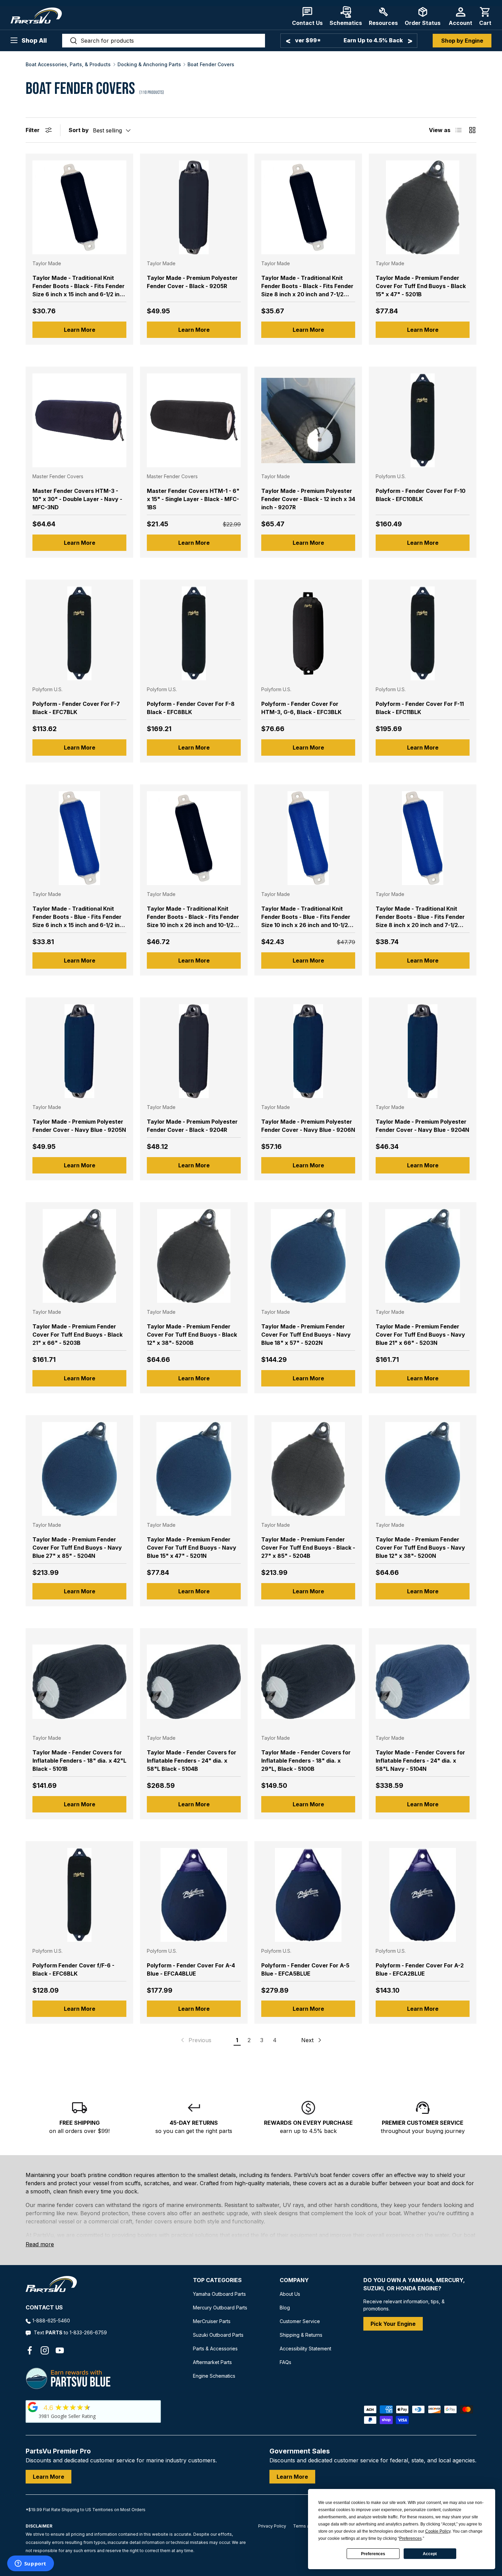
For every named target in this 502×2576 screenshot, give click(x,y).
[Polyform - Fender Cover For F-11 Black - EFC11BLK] (423, 633)
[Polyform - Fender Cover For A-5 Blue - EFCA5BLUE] (308, 1895)
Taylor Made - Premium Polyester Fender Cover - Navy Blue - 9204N (422, 1126)
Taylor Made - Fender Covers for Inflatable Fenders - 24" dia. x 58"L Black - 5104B (192, 1761)
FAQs (285, 2362)
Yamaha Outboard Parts (219, 2294)
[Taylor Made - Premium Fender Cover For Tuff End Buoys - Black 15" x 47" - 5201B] (423, 207)
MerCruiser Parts (212, 2321)
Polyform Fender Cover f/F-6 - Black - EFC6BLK (73, 1969)
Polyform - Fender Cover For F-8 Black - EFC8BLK (191, 708)
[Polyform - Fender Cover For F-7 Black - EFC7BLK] (79, 633)
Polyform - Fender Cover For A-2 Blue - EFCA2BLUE (420, 1969)
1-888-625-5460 (51, 2321)
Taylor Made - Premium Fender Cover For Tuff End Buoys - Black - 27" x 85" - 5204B (308, 1548)
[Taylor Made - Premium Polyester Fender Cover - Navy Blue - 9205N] (79, 1051)
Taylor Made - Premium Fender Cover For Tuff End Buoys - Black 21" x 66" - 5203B (78, 1335)
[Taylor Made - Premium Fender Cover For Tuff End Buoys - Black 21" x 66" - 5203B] (79, 1256)
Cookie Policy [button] (438, 2531)
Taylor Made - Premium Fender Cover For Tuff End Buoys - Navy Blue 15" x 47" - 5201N (192, 1548)
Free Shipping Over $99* (349, 40)
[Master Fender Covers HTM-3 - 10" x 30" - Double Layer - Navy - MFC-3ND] (79, 420)
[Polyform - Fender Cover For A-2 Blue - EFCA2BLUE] (423, 1895)
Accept (430, 2554)
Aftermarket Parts (212, 2362)
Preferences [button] (410, 2538)
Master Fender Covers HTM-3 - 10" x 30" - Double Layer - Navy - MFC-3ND (77, 499)
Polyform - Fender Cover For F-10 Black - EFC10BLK (421, 495)
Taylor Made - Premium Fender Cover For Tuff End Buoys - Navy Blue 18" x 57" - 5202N (306, 1335)
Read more (40, 2244)
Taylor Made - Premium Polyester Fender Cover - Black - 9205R (192, 282)
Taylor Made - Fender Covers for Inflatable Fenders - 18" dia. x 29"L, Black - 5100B (306, 1761)
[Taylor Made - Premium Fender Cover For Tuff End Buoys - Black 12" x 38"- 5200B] (194, 1256)
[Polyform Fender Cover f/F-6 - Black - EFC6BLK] (79, 1895)
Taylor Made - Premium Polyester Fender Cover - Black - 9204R (192, 1126)
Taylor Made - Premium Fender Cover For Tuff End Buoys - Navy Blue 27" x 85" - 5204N (77, 1548)
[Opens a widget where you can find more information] (30, 2564)
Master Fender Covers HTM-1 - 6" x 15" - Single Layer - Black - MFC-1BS (193, 499)
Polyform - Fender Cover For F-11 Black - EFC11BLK (420, 708)
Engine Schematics (214, 2376)
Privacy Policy (272, 2526)
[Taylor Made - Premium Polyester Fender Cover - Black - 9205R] (194, 207)
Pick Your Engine (393, 2324)
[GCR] (33, 2407)
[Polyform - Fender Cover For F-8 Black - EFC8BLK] (194, 633)
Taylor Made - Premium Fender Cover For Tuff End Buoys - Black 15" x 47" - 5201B (421, 286)
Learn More (80, 330)
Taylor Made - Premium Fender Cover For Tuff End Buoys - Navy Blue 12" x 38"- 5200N (420, 1548)
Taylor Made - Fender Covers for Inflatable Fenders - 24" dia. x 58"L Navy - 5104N (420, 1761)
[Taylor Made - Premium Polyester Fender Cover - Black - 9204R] (194, 1051)
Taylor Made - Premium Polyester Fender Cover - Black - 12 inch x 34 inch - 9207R (308, 499)
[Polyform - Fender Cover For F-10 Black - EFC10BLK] (423, 420)
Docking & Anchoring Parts (149, 65)
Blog (285, 2308)
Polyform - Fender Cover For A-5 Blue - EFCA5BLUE (305, 1969)
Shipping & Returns (301, 2335)
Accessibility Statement (305, 2349)
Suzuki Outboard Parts (218, 2335)
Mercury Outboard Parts (220, 2308)
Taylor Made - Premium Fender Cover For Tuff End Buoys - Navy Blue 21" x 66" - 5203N (420, 1335)
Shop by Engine (462, 41)
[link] (196, 2040)
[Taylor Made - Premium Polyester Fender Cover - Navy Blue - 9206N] (308, 1051)
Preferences (373, 2554)
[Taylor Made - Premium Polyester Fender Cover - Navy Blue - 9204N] (423, 1051)
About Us (290, 2294)
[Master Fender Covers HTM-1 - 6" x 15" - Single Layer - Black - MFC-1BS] (194, 420)
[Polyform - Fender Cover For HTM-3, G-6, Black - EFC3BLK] (308, 633)
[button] (485, 16)
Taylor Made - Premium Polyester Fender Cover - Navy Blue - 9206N (308, 1126)
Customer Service (300, 2321)
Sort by (79, 130)
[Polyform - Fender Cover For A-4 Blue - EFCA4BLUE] (194, 1895)
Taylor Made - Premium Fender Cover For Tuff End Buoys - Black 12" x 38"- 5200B (192, 1335)
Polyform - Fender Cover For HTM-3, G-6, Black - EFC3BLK (301, 708)
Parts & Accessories (215, 2349)
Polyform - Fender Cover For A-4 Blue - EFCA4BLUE (191, 1969)
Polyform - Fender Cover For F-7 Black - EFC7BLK (76, 708)
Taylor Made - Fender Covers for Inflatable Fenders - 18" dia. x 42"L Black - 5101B (79, 1761)
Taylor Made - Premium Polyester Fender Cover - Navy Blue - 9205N (79, 1126)
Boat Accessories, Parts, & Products (68, 65)
